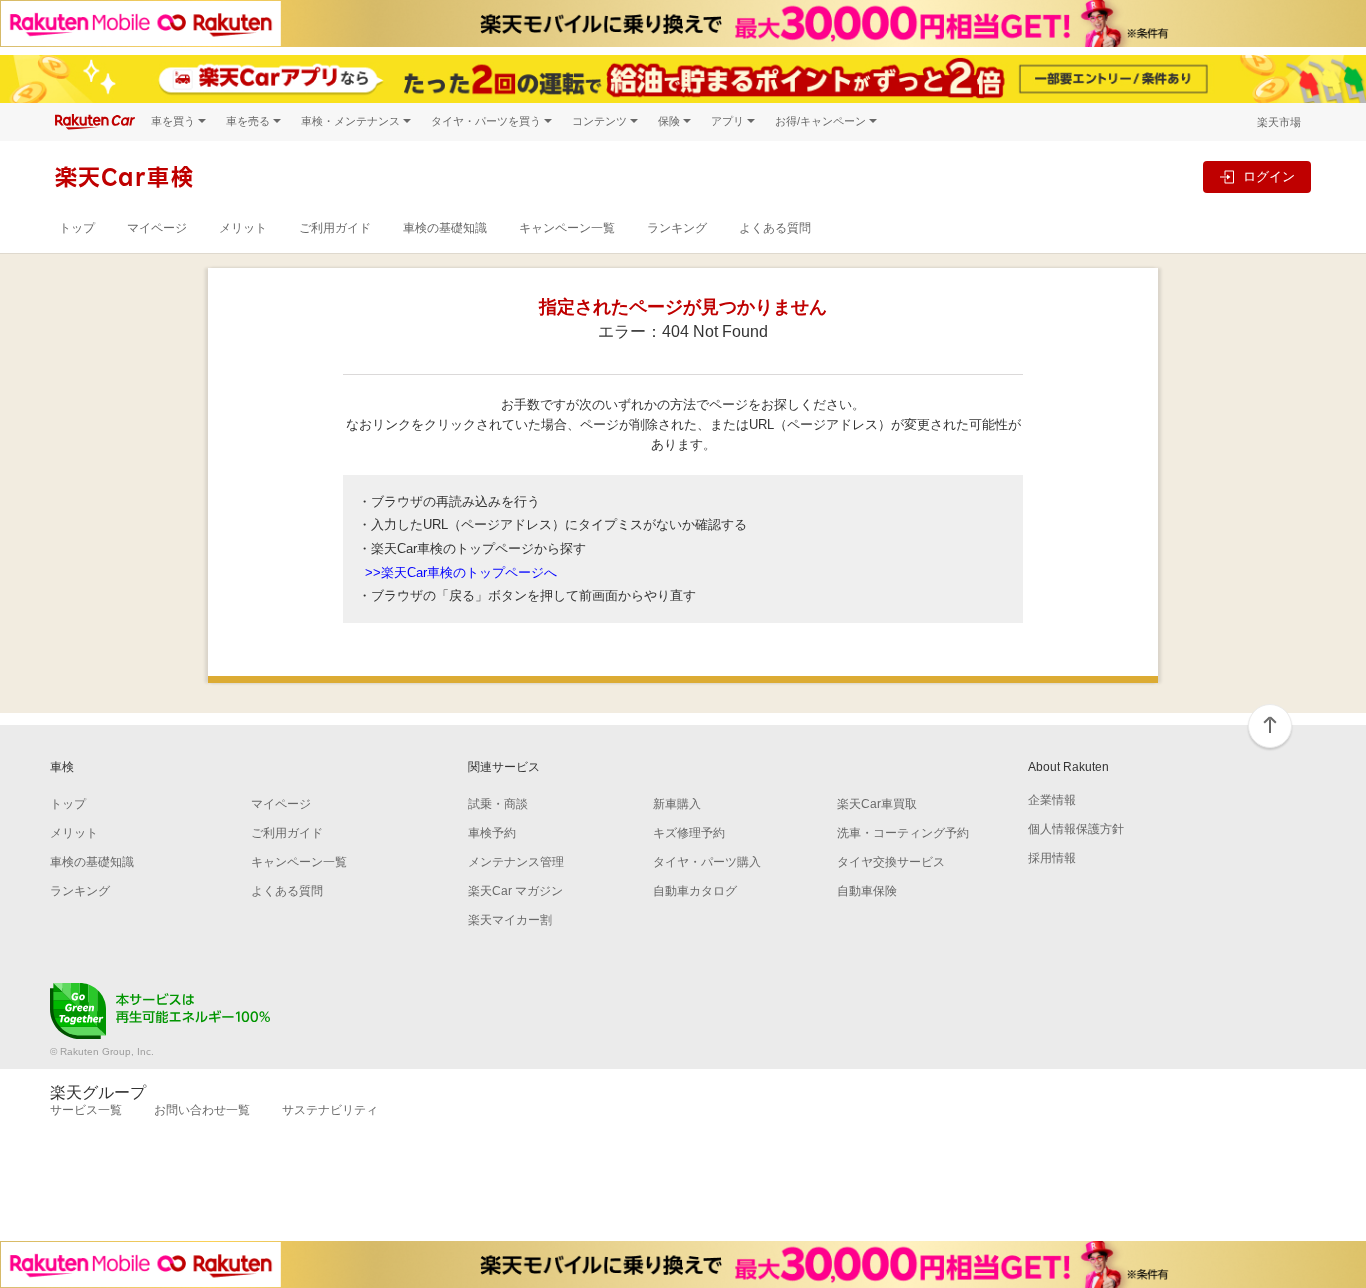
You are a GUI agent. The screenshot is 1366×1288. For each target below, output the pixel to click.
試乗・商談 (498, 804)
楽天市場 (1279, 122)
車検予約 (492, 833)
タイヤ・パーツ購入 (707, 862)
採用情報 (1052, 858)
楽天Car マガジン (515, 891)
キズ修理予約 (689, 833)
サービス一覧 (86, 1110)
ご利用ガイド (335, 228)
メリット (243, 228)
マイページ (157, 228)
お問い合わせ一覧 (202, 1110)
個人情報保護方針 (1076, 829)
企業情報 (1052, 800)
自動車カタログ (695, 891)
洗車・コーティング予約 (903, 833)
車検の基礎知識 (445, 228)
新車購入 (677, 804)
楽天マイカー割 (510, 920)
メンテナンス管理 (516, 862)
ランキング (677, 228)
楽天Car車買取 (877, 804)
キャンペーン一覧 (567, 228)
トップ (77, 228)
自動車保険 (867, 891)
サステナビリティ (330, 1110)
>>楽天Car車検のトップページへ (461, 572)
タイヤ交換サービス (891, 862)
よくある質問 (775, 228)
